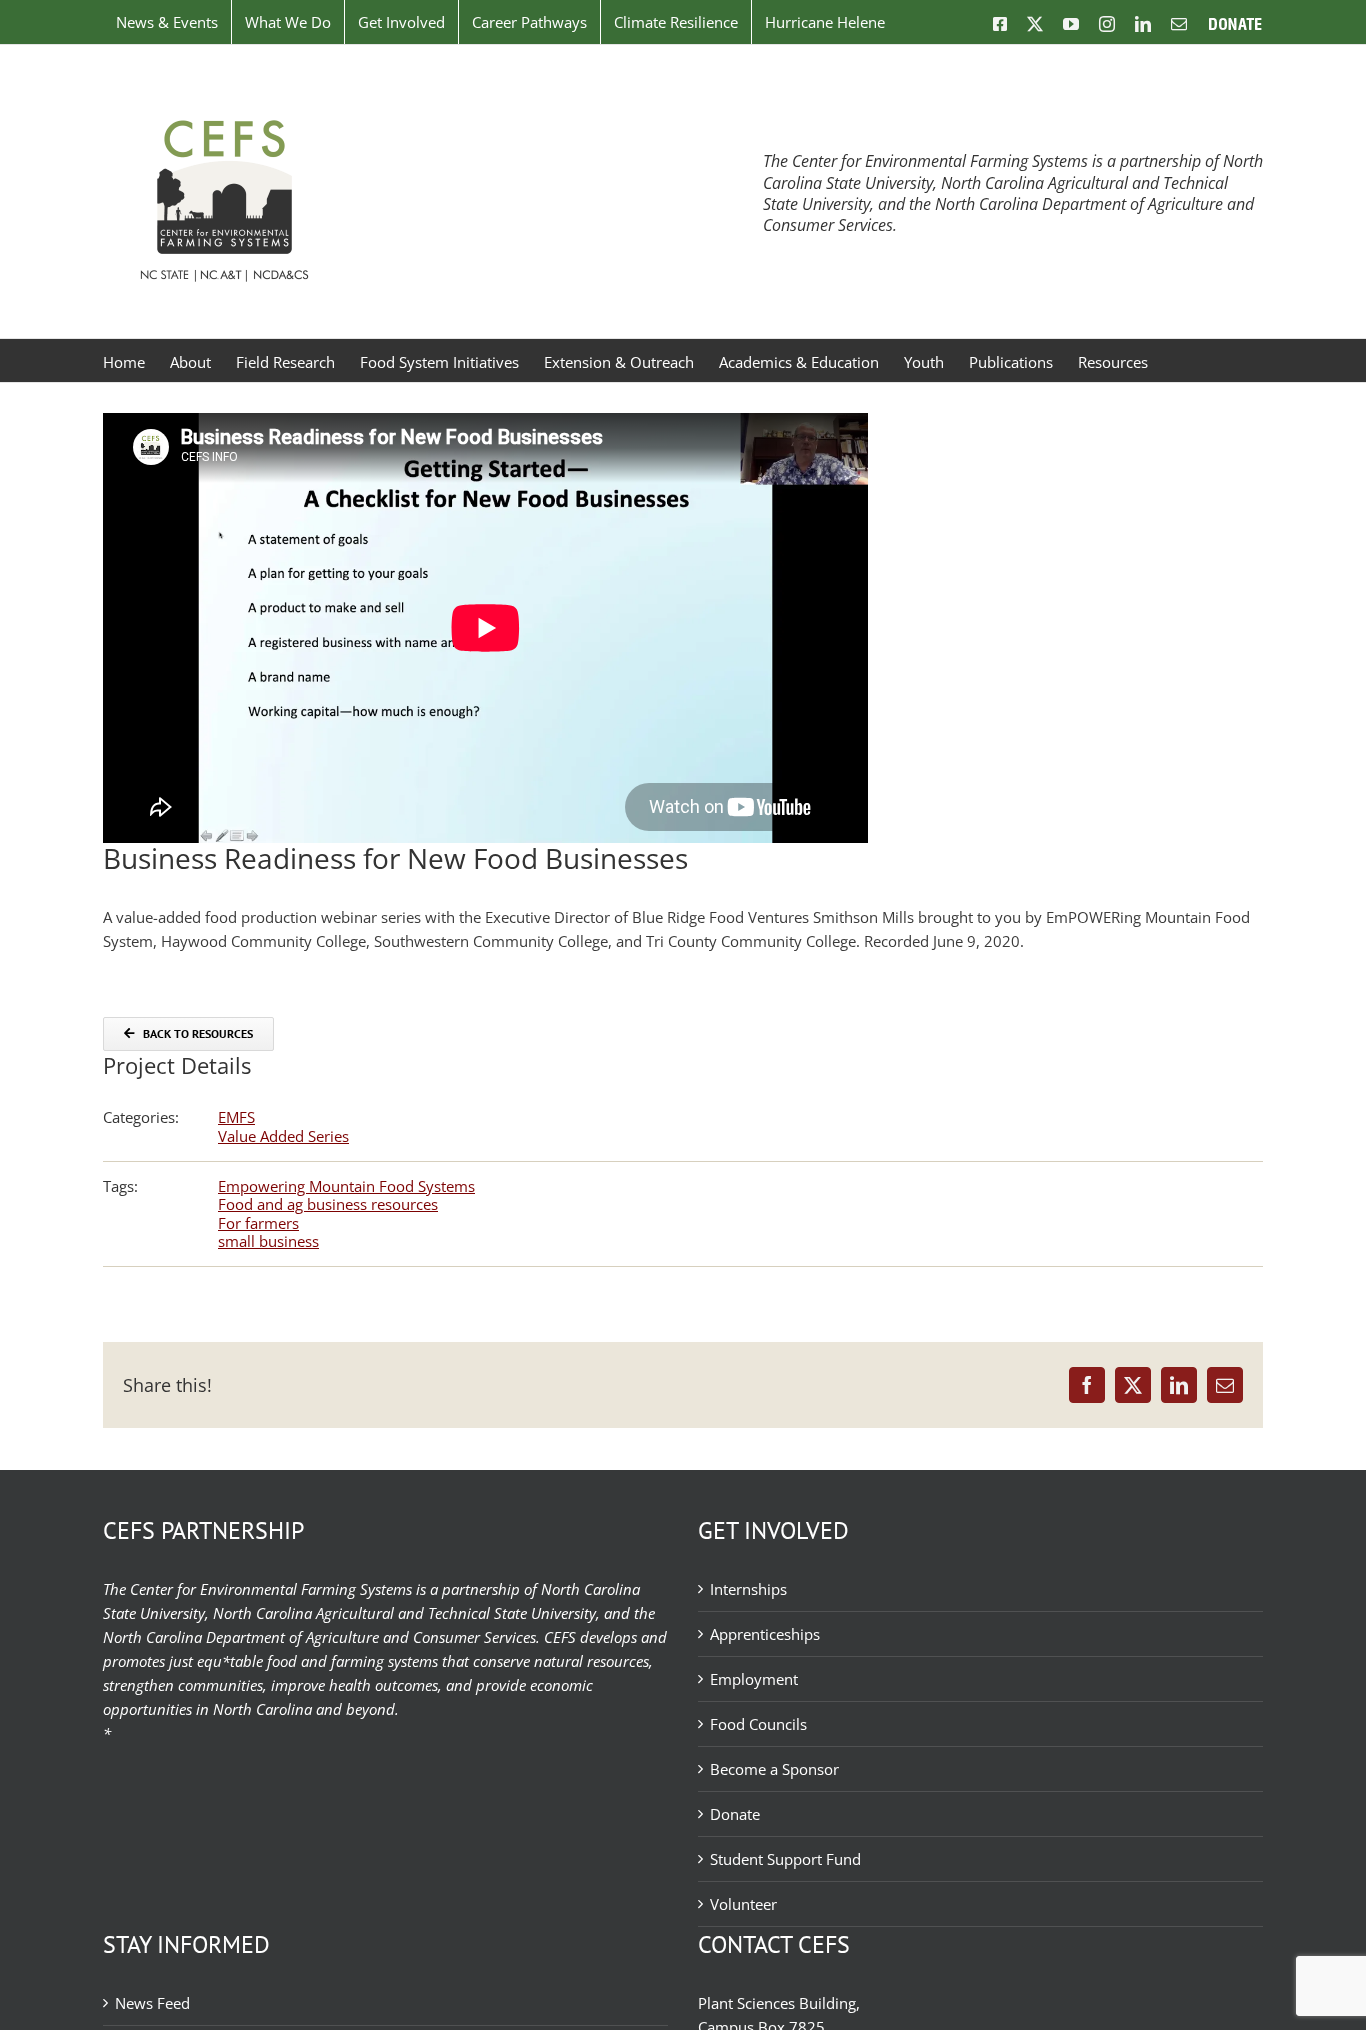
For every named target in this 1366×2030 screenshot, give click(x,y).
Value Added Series (283, 1136)
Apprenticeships (765, 1634)
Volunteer (743, 1904)
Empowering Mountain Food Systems (346, 1186)
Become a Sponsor (774, 1769)
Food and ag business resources (328, 1204)
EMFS (236, 1117)
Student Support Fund (785, 1859)
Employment (754, 1679)
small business (268, 1241)
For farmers (258, 1223)
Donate (735, 1814)
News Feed (152, 2003)
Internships (748, 1589)
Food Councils (758, 1724)
